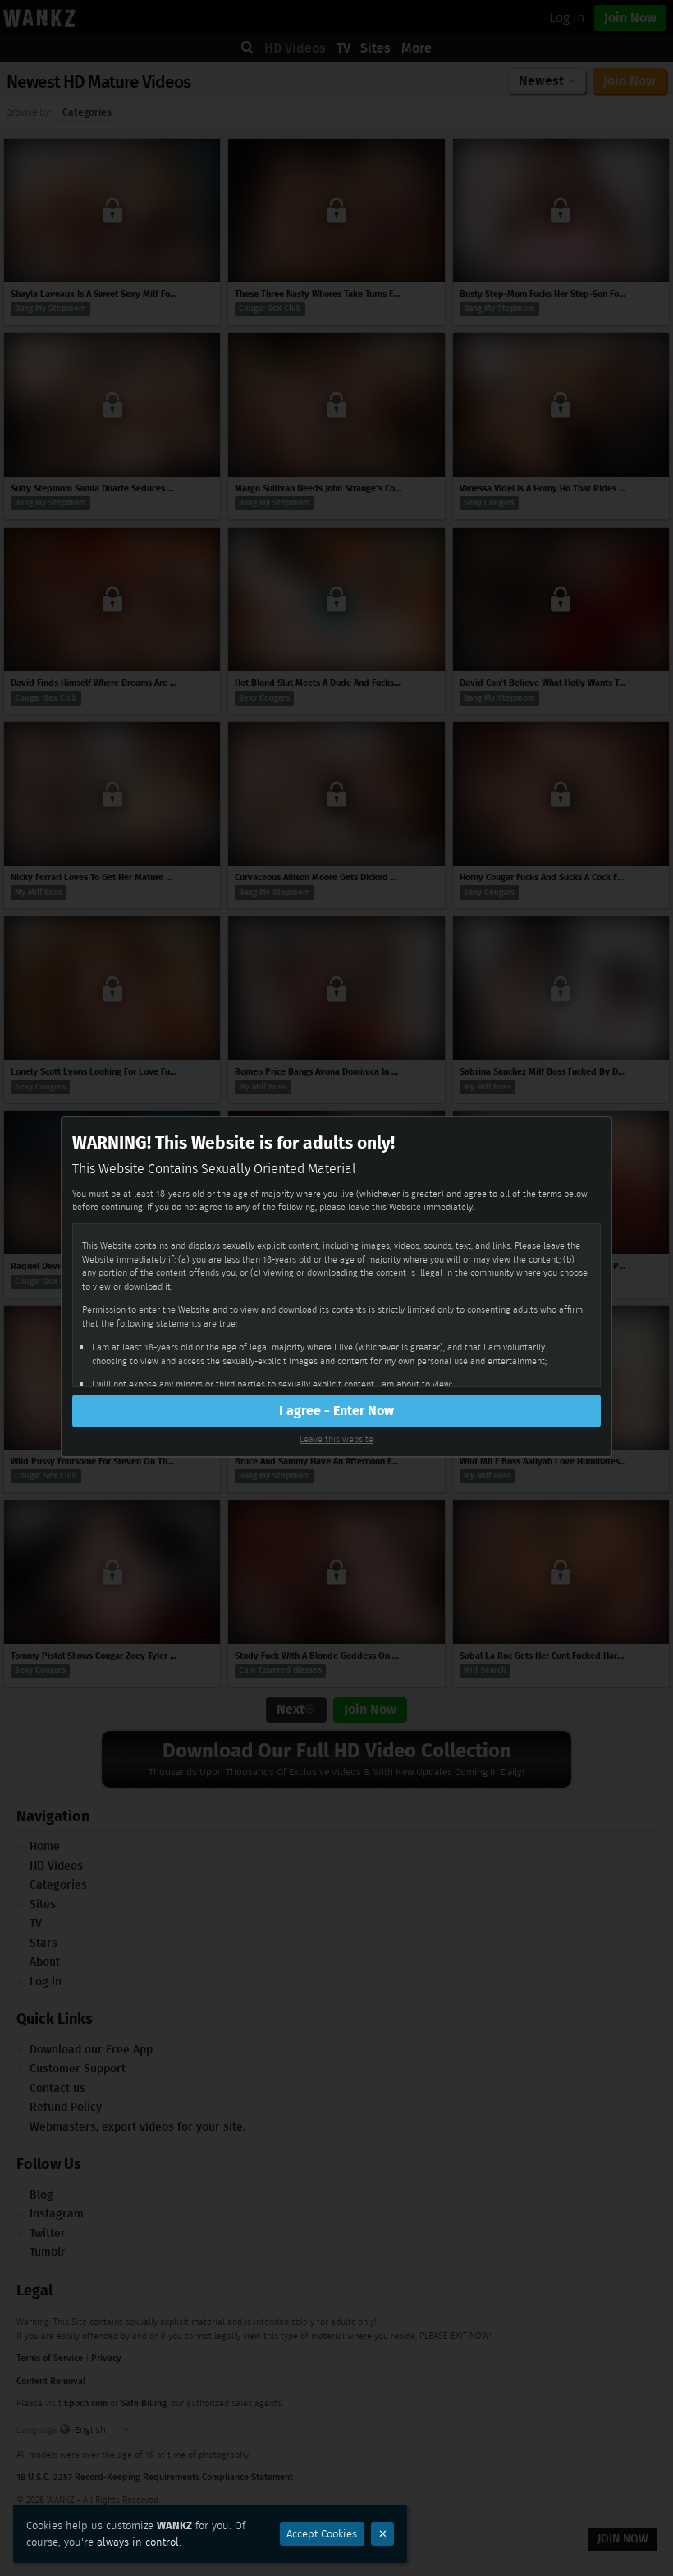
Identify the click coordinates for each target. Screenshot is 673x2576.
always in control (138, 2542)
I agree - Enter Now (336, 1411)
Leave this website (336, 1439)
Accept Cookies (322, 2534)
